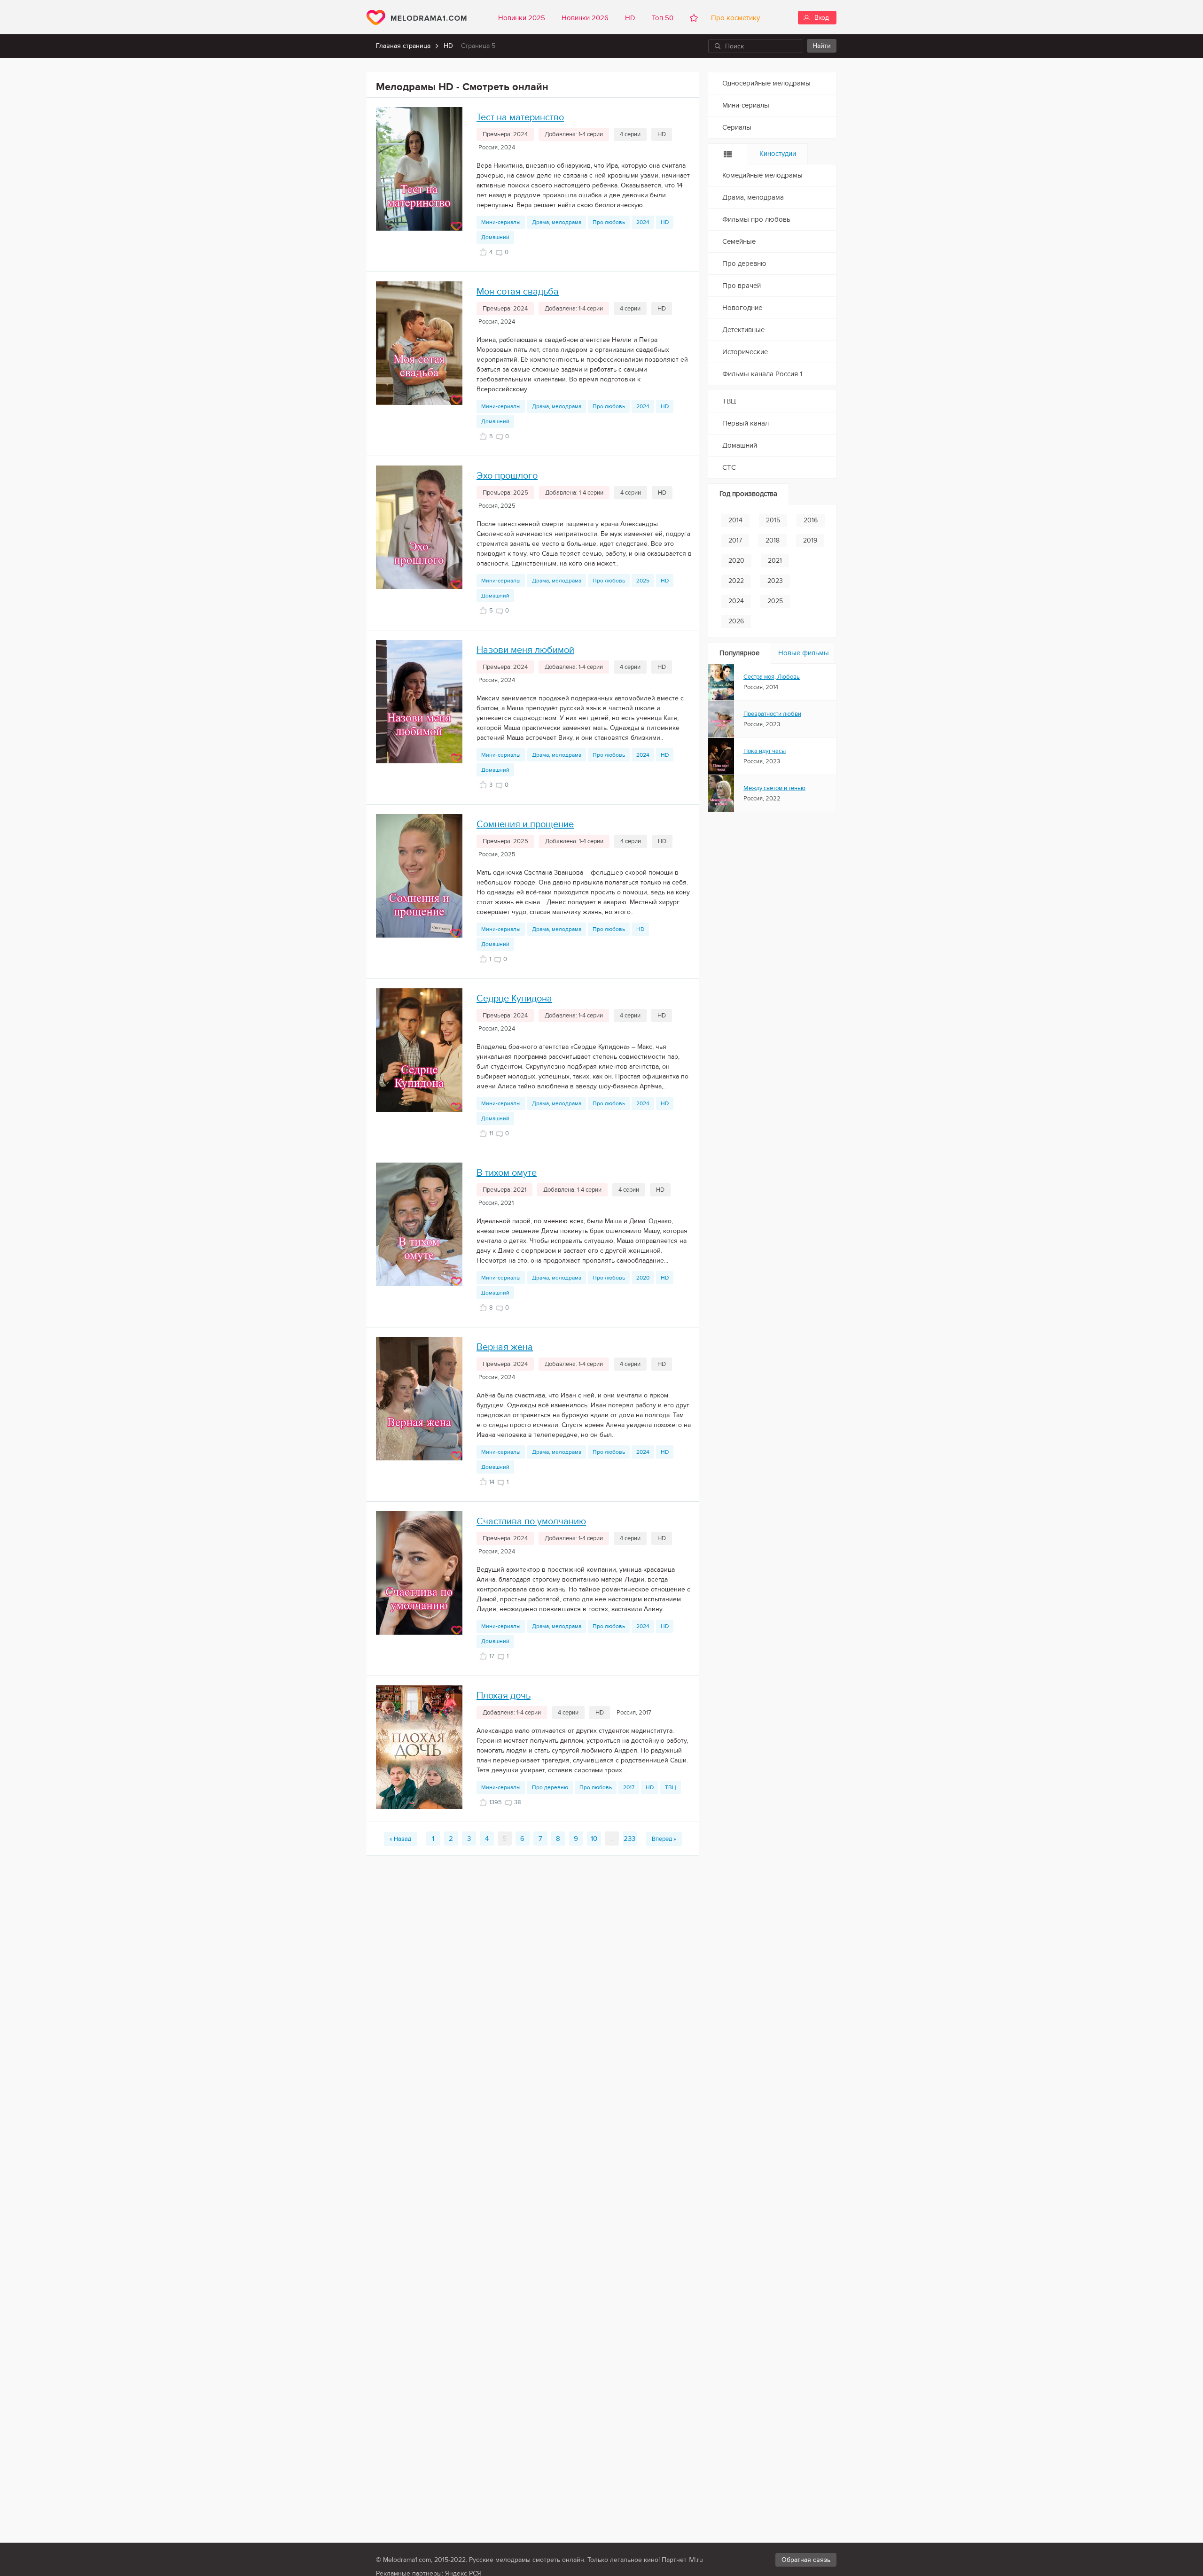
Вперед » (664, 1839)
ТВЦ (671, 1787)
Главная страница (403, 46)
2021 (775, 561)
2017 (629, 1787)
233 (629, 1839)
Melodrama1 (417, 17)
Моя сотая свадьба (518, 292)
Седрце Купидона (514, 999)
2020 (643, 1278)
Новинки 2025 (522, 18)
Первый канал (746, 423)
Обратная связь (806, 2560)
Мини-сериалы (501, 222)
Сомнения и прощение (525, 824)
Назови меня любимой (525, 650)
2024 (643, 222)
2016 (811, 520)
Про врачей (742, 286)
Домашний (495, 237)
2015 (773, 520)
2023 (775, 581)
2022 (736, 581)
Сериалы (737, 127)
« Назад (400, 1839)
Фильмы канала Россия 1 (762, 374)
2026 (736, 621)
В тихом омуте (507, 1173)
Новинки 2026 (585, 18)
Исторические (745, 352)
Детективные (743, 330)
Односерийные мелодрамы (766, 83)
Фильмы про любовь (756, 219)
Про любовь (609, 222)
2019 (810, 540)
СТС (729, 467)
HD (630, 18)
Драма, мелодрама (557, 222)
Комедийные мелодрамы (762, 175)
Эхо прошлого (507, 476)
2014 (735, 520)
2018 (773, 540)
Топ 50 (663, 18)
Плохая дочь (504, 1696)
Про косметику (734, 18)
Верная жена (505, 1347)
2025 (643, 581)
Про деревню (550, 1787)
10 (594, 1839)
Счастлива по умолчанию (531, 1521)
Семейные (739, 241)
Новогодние (742, 308)
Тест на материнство (520, 117)
